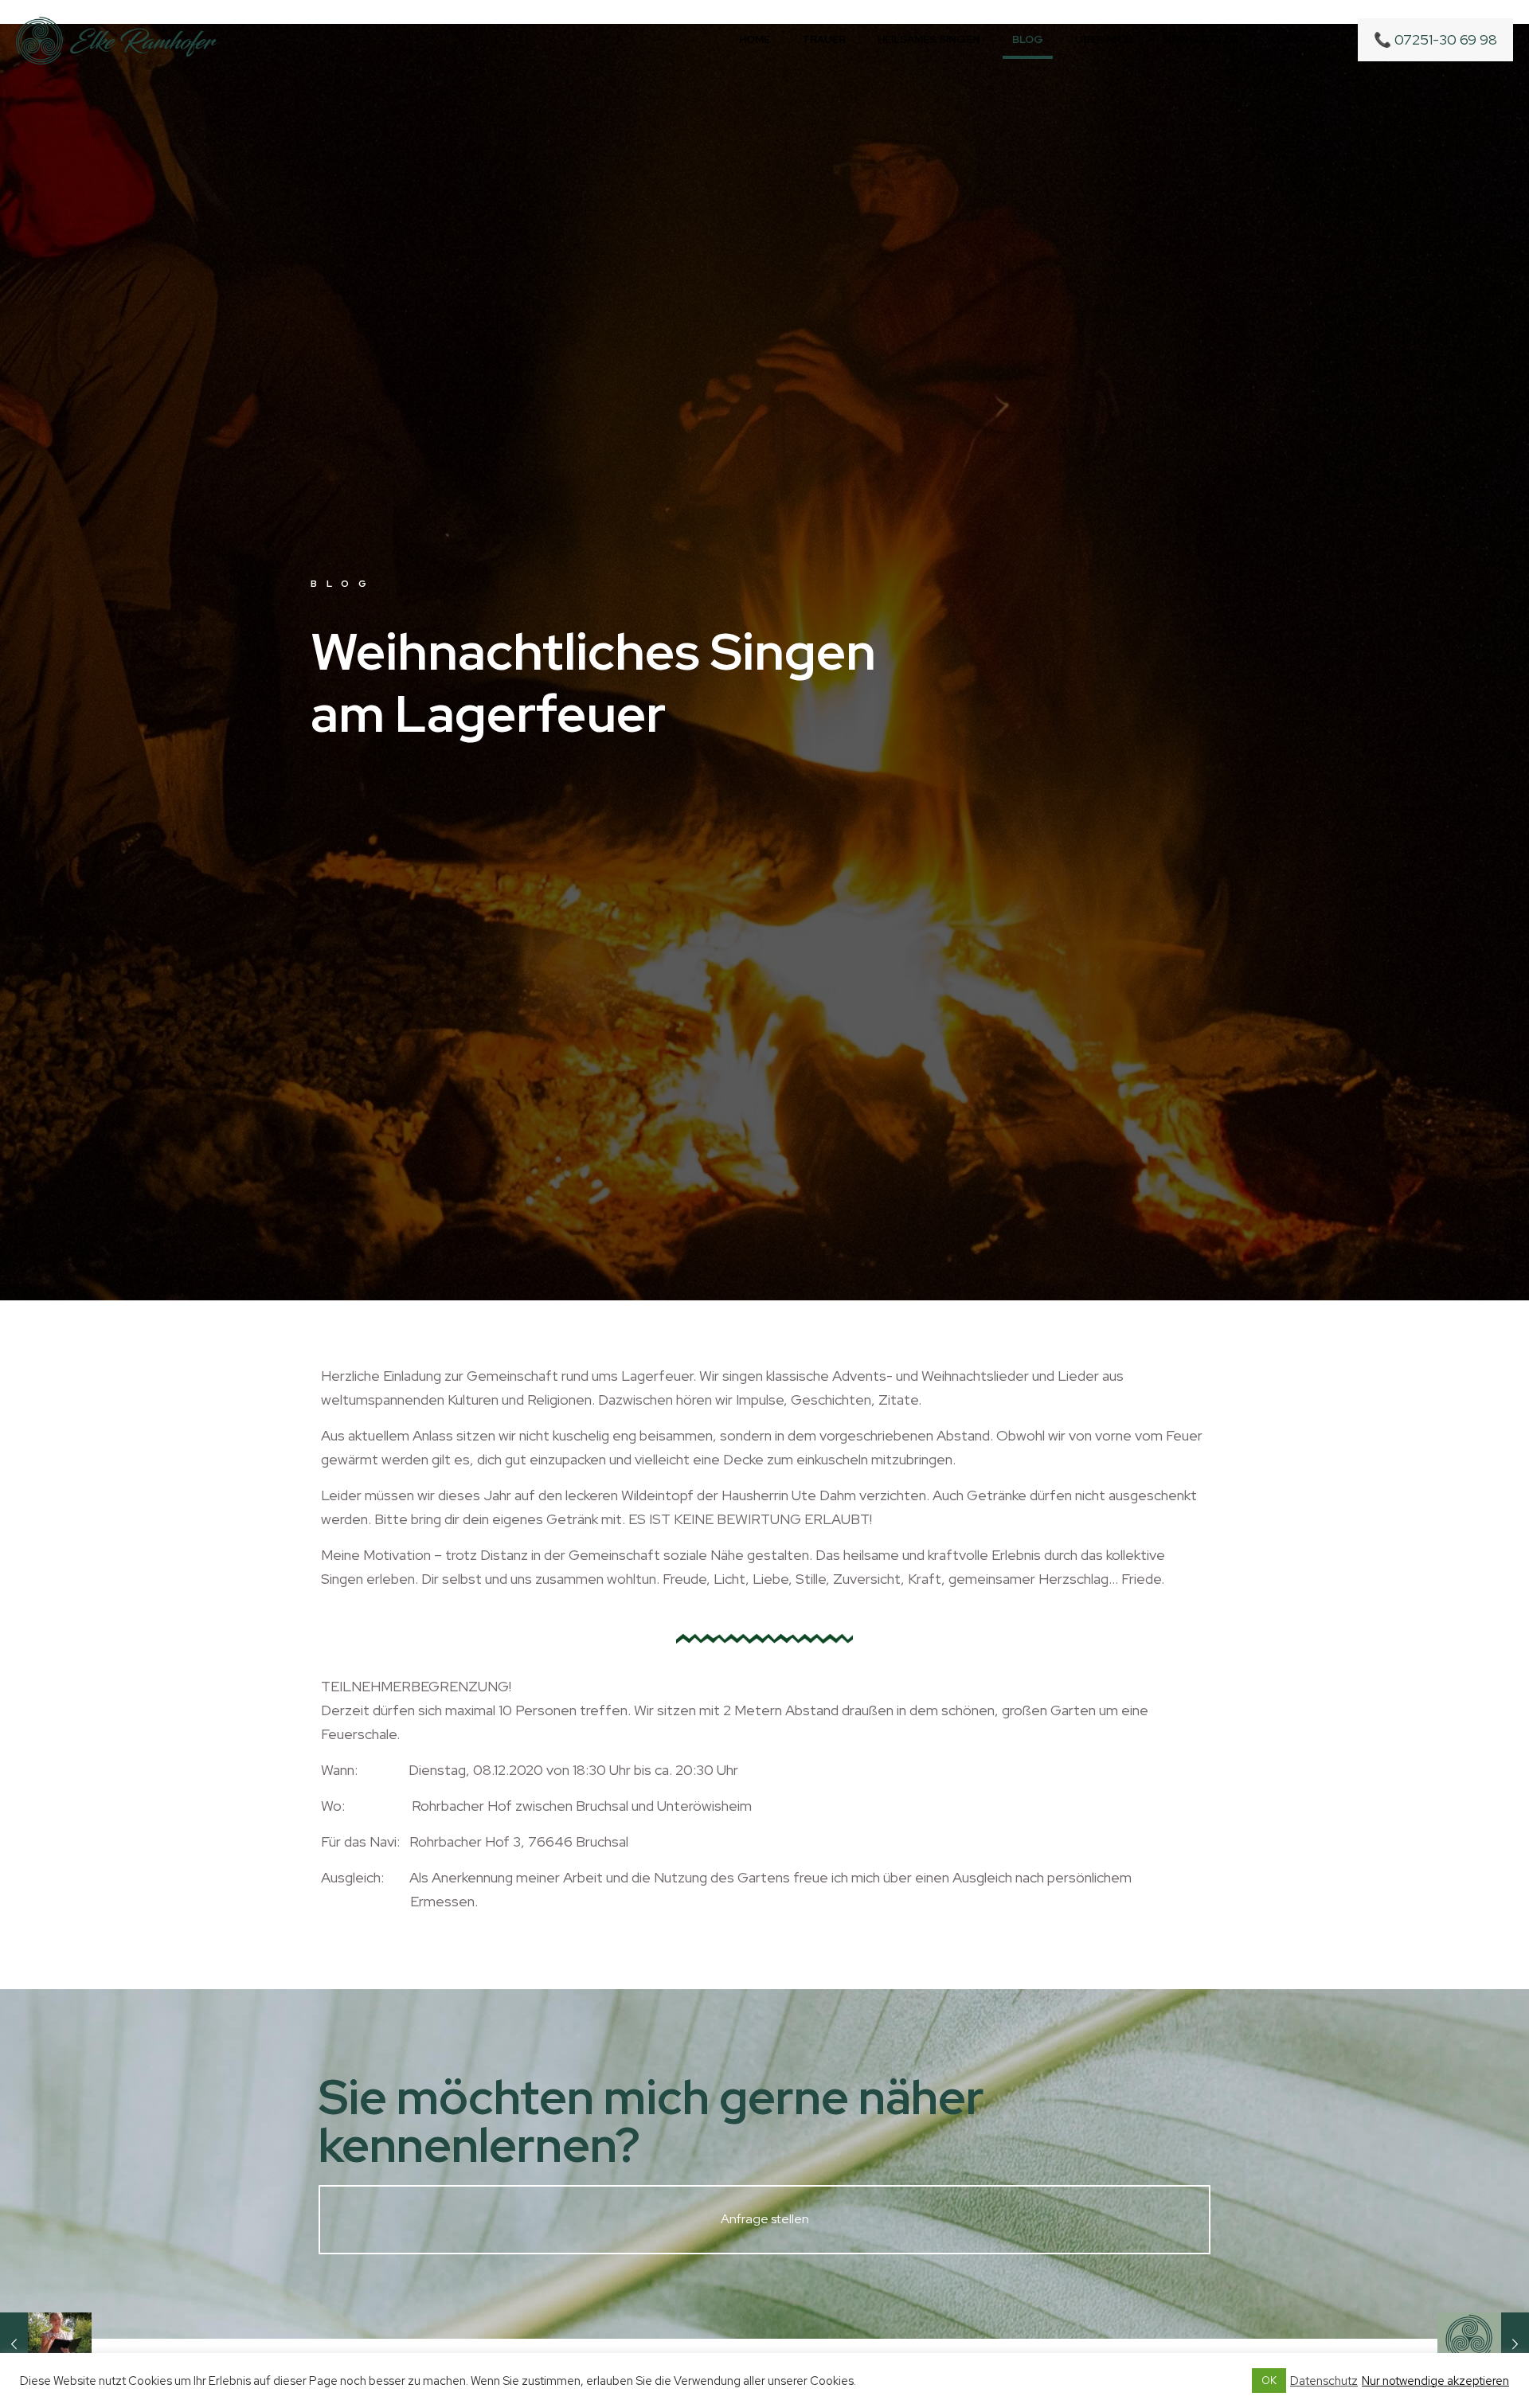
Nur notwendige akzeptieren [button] (1435, 2381)
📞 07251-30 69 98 (1435, 39)
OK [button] (1269, 2381)
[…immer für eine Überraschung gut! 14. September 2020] (46, 2344)
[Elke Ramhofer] (117, 40)
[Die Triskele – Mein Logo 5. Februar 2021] (1483, 2344)
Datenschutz (1324, 2381)
